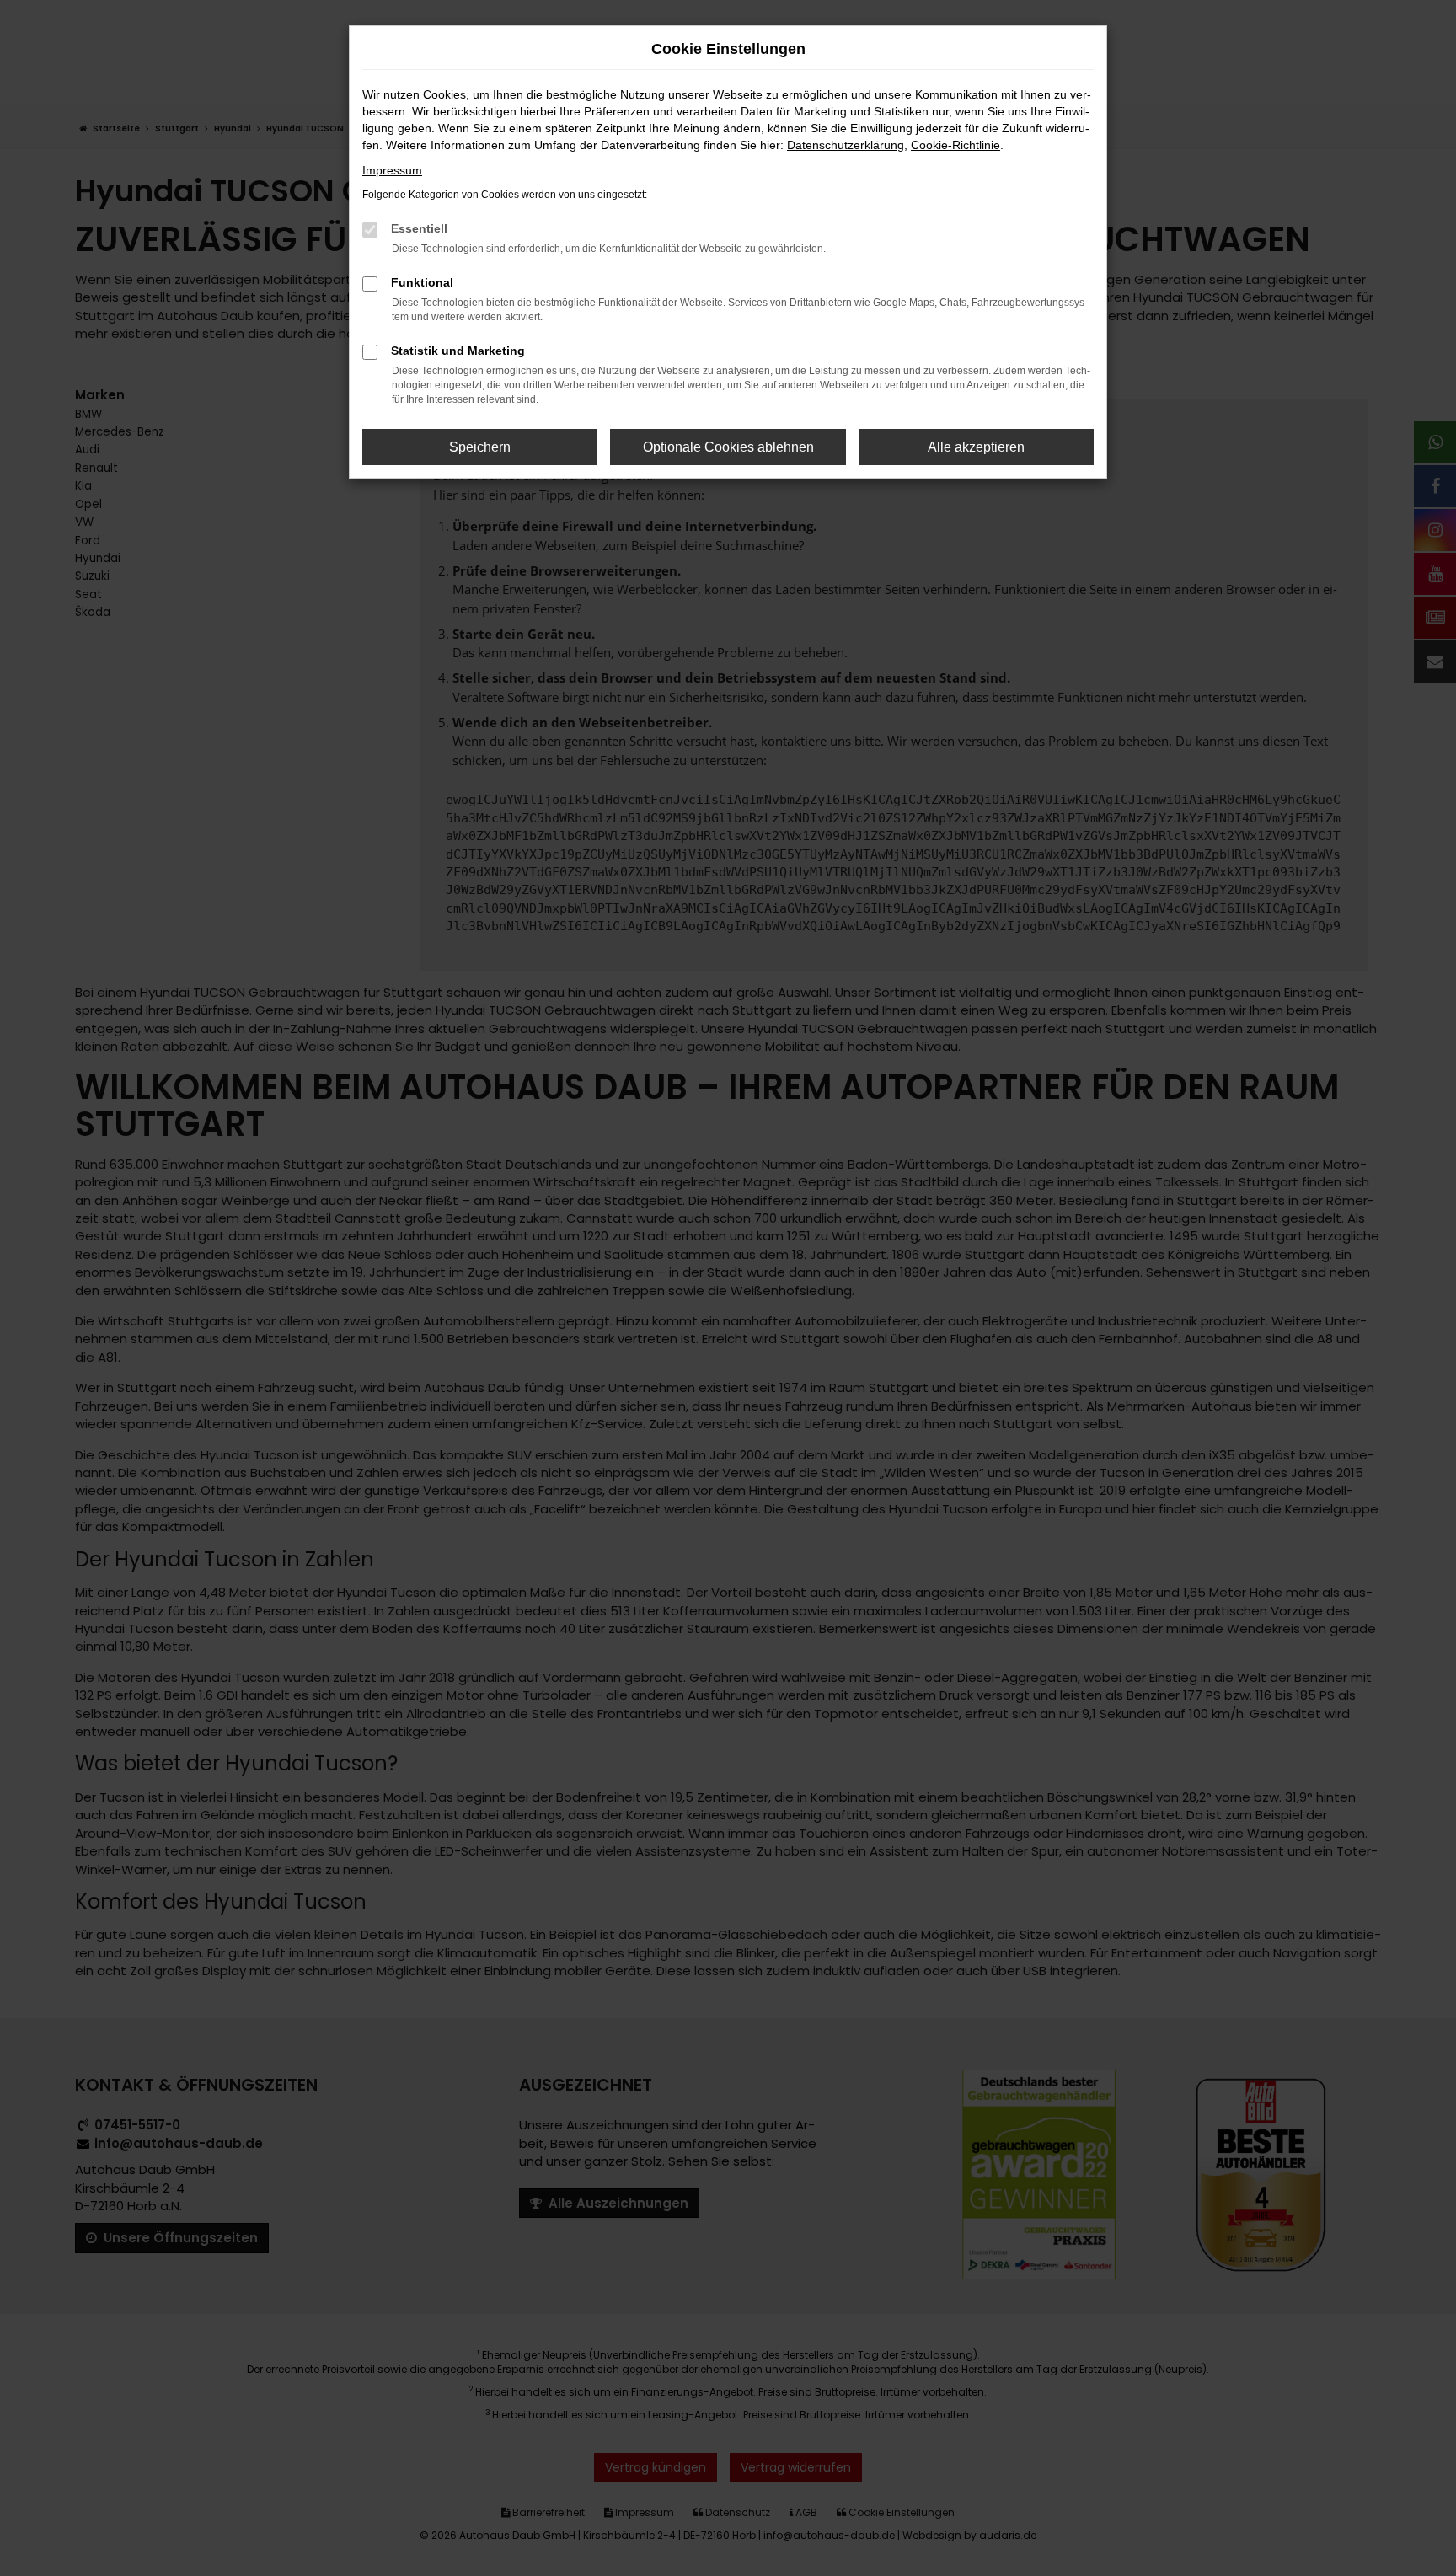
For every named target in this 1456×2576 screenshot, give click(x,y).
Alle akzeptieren (976, 447)
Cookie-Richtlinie (955, 145)
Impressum (392, 170)
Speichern (480, 447)
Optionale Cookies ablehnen (728, 447)
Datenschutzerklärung (846, 145)
